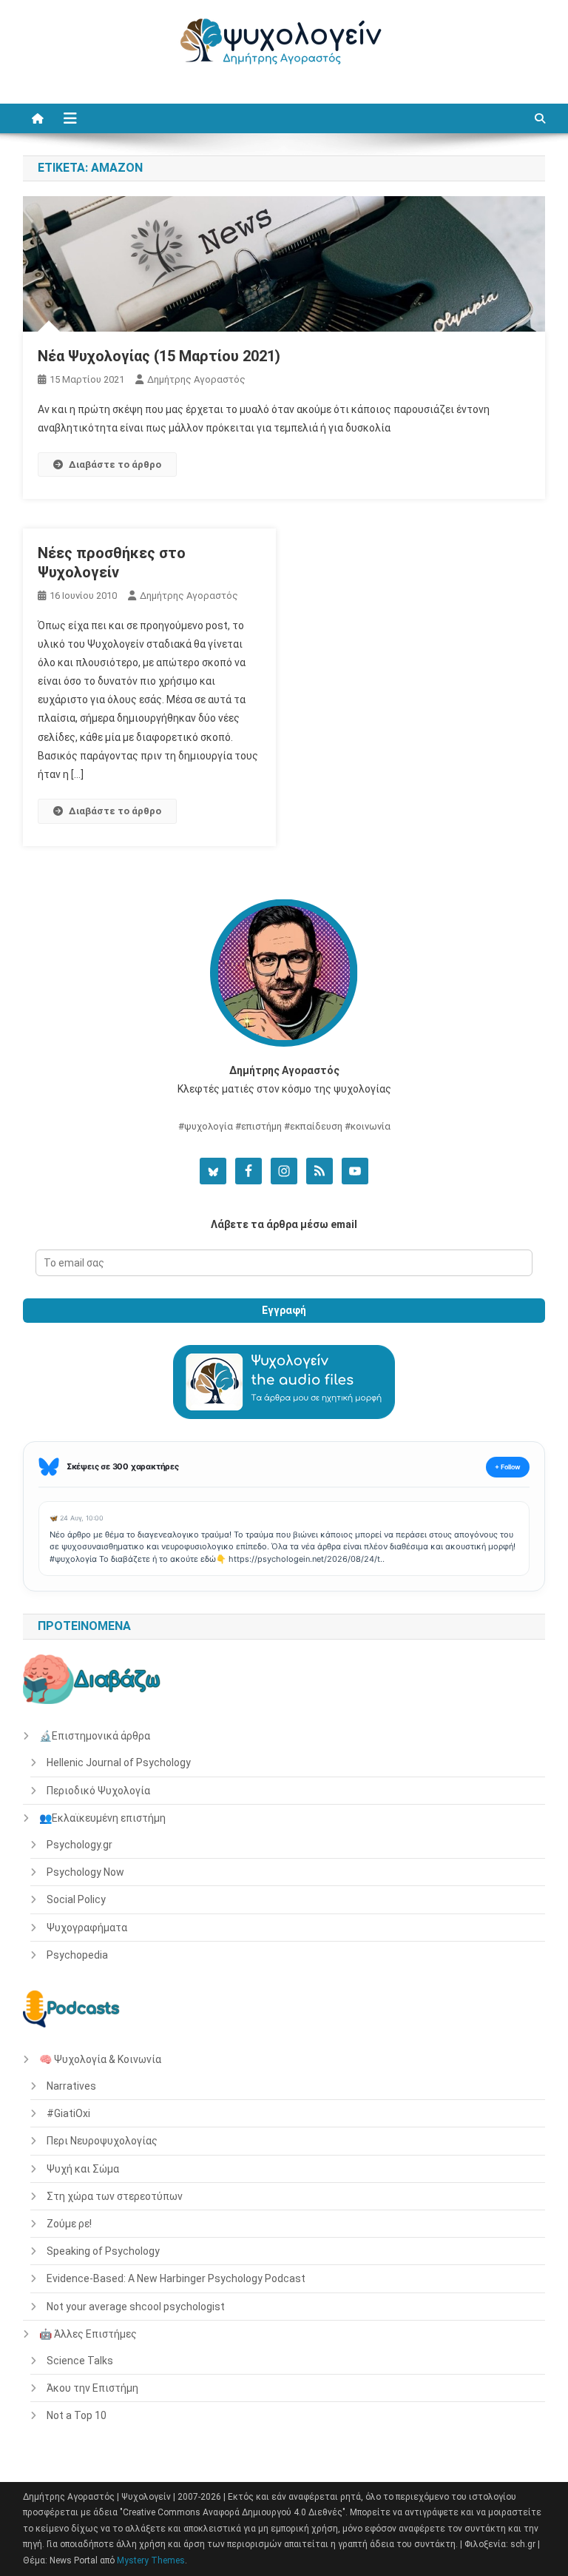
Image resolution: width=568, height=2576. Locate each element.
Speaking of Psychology (103, 2251)
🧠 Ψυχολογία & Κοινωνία (100, 2059)
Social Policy (76, 1899)
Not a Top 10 (77, 2415)
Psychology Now (85, 1872)
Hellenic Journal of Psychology (119, 1762)
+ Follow (508, 1467)
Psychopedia (77, 1955)
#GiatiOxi (68, 2113)
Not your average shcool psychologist (136, 2307)
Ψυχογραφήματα (87, 1928)
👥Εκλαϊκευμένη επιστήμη (102, 1818)
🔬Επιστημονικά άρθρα (95, 1736)
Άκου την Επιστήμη (92, 2388)
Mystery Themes (151, 2560)
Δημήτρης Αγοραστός (196, 379)
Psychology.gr (80, 1845)
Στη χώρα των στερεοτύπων (115, 2196)
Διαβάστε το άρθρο (115, 464)
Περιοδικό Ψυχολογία (98, 1791)
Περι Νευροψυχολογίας (102, 2141)
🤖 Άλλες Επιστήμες (88, 2334)
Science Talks (80, 2361)
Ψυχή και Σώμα (83, 2169)
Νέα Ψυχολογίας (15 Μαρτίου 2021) (159, 356)
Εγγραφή (284, 1310)
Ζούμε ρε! (69, 2224)
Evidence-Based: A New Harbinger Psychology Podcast (176, 2278)
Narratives (71, 2086)
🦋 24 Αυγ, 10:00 (77, 1518)
